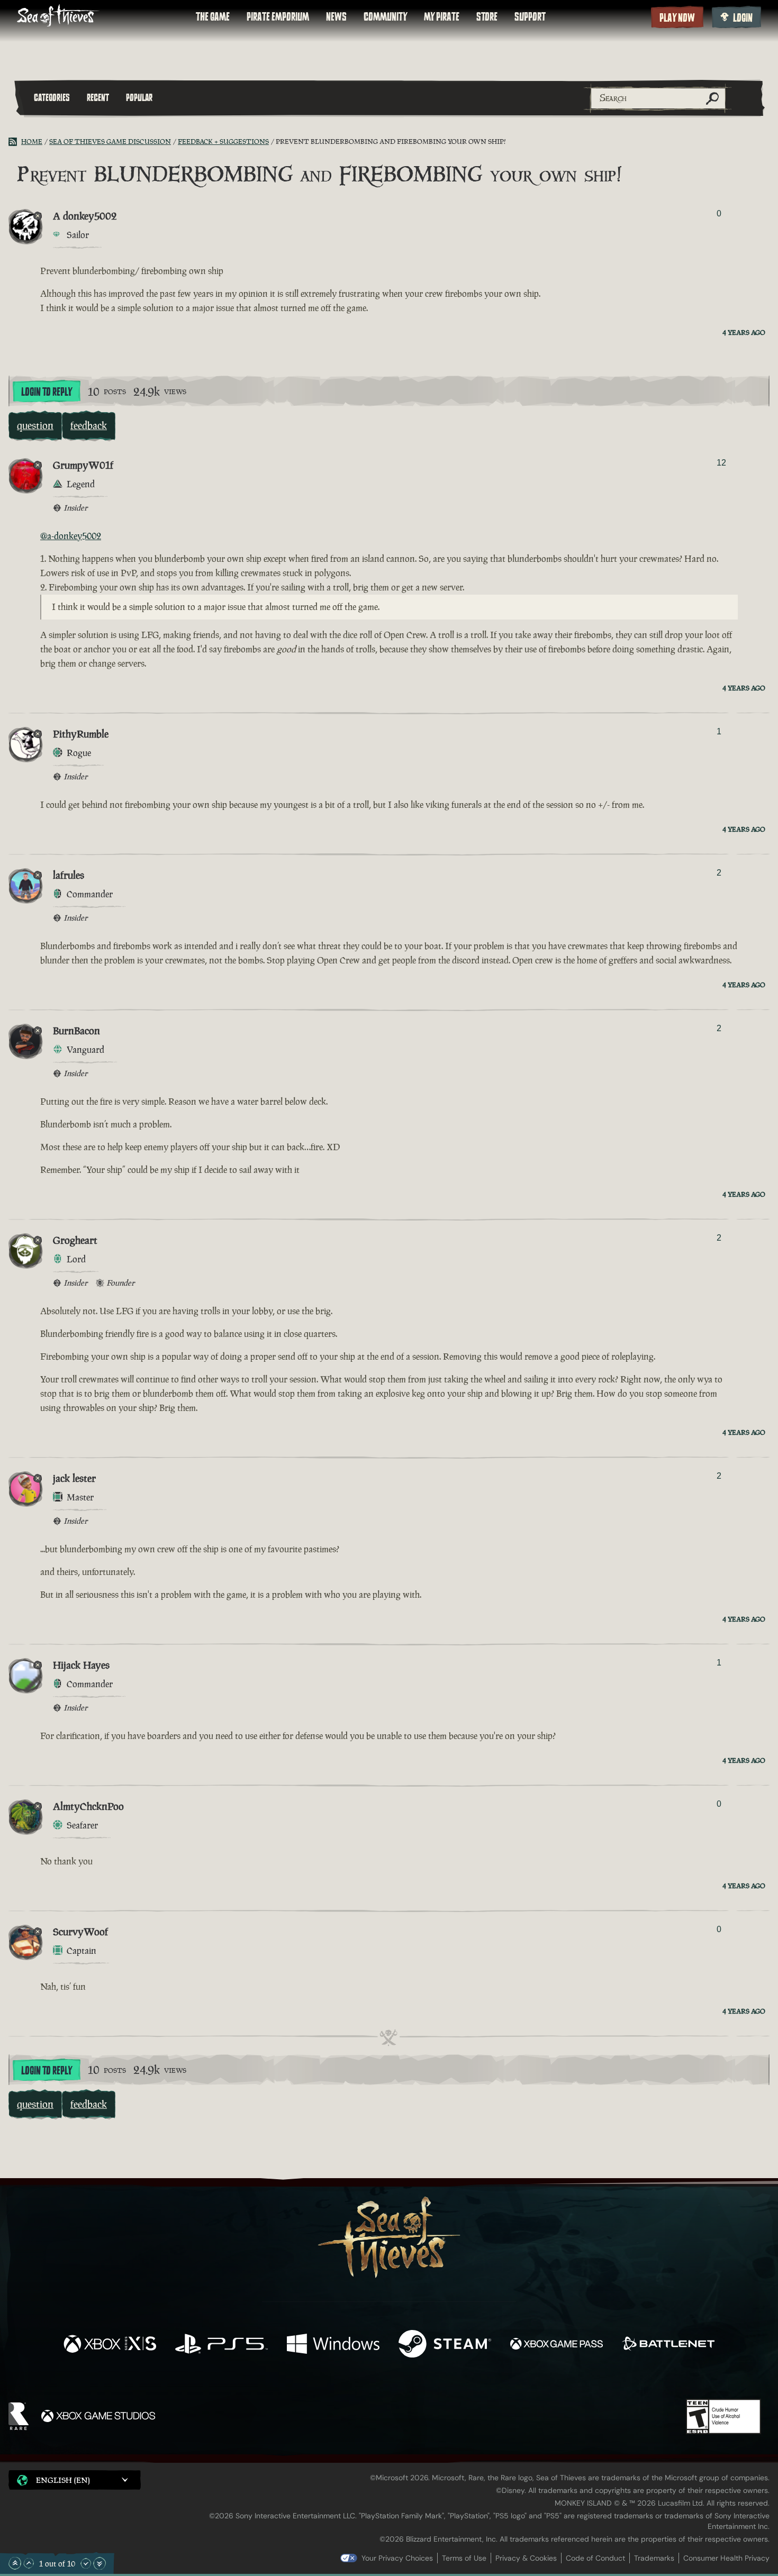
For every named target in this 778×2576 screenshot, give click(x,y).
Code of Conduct (595, 2558)
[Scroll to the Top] (15, 2563)
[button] (75, 2480)
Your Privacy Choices (397, 2558)
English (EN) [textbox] (63, 2480)
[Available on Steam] (445, 2345)
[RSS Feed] (15, 142)
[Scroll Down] (86, 2563)
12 (721, 463)
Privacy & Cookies (526, 2558)
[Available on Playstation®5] (221, 2345)
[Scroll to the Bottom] (99, 2563)
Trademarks (654, 2558)
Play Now (677, 18)
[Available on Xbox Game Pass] (557, 2345)
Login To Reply (47, 392)
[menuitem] (213, 17)
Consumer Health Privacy (726, 2558)
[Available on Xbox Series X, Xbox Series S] (110, 2345)
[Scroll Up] (29, 2563)
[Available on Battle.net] (668, 2345)
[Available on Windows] (333, 2345)
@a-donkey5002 (71, 536)
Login (743, 18)
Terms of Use (464, 2558)
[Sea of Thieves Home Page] (58, 17)
